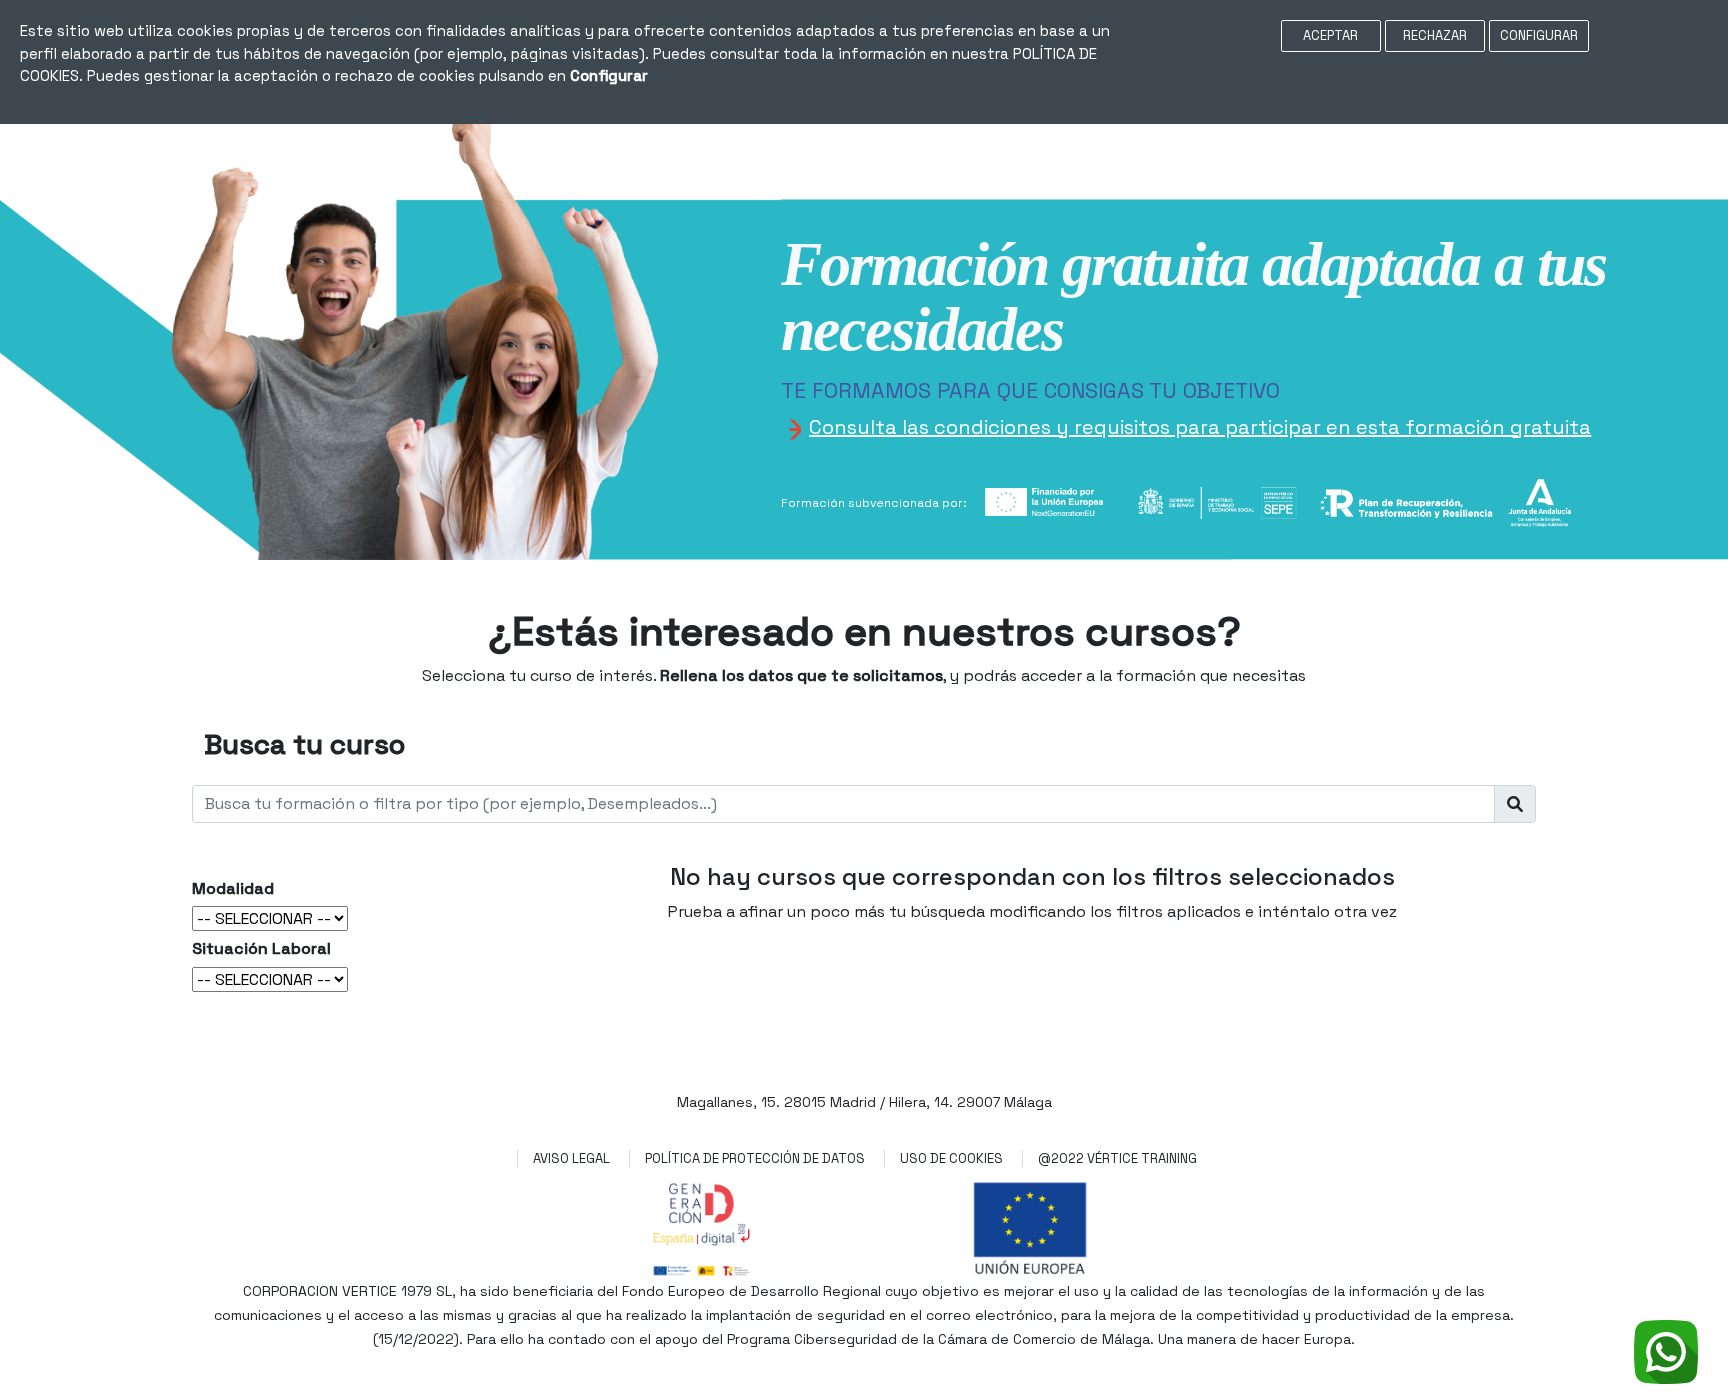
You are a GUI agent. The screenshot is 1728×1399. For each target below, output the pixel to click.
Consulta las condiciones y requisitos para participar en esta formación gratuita (1200, 427)
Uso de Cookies (951, 1158)
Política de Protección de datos (755, 1158)
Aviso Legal (571, 1158)
